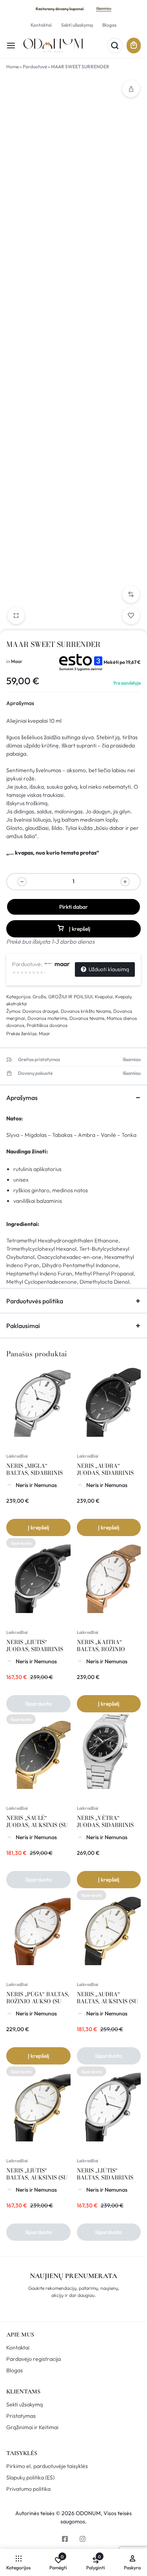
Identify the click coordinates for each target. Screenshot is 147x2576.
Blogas (109, 25)
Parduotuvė (35, 67)
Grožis (39, 997)
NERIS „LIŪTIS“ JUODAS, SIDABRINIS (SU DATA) (35, 1649)
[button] (131, 594)
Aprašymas (20, 703)
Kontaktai (41, 25)
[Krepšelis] (134, 46)
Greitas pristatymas (39, 1060)
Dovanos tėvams (87, 1018)
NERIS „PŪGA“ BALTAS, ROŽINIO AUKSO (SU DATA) (38, 2001)
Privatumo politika (28, 2489)
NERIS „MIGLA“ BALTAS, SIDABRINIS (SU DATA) (34, 1473)
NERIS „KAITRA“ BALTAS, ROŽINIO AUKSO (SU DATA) (101, 1649)
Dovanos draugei (40, 1011)
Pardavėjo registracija (34, 2359)
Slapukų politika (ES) (30, 2478)
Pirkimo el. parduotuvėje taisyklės (47, 2466)
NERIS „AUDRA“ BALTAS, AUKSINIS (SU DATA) (107, 2001)
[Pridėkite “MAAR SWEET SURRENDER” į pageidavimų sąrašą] (131, 616)
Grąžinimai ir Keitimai (32, 2427)
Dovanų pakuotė (35, 1073)
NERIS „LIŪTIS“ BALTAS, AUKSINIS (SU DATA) (37, 2178)
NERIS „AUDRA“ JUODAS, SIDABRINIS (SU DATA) (105, 1473)
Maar (17, 661)
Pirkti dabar (73, 907)
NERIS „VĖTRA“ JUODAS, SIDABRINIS (105, 1821)
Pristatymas (21, 2416)
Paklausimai (23, 1326)
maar (62, 964)
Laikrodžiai (17, 1456)
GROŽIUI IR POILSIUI (70, 997)
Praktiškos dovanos (47, 1025)
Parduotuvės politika (35, 1301)
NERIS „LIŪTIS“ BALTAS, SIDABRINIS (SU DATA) (105, 2178)
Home (13, 67)
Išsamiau (104, 8)
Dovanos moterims (47, 1018)
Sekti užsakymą (77, 25)
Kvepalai (104, 997)
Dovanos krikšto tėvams (86, 1011)
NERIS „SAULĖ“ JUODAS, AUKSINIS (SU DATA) (37, 1825)
